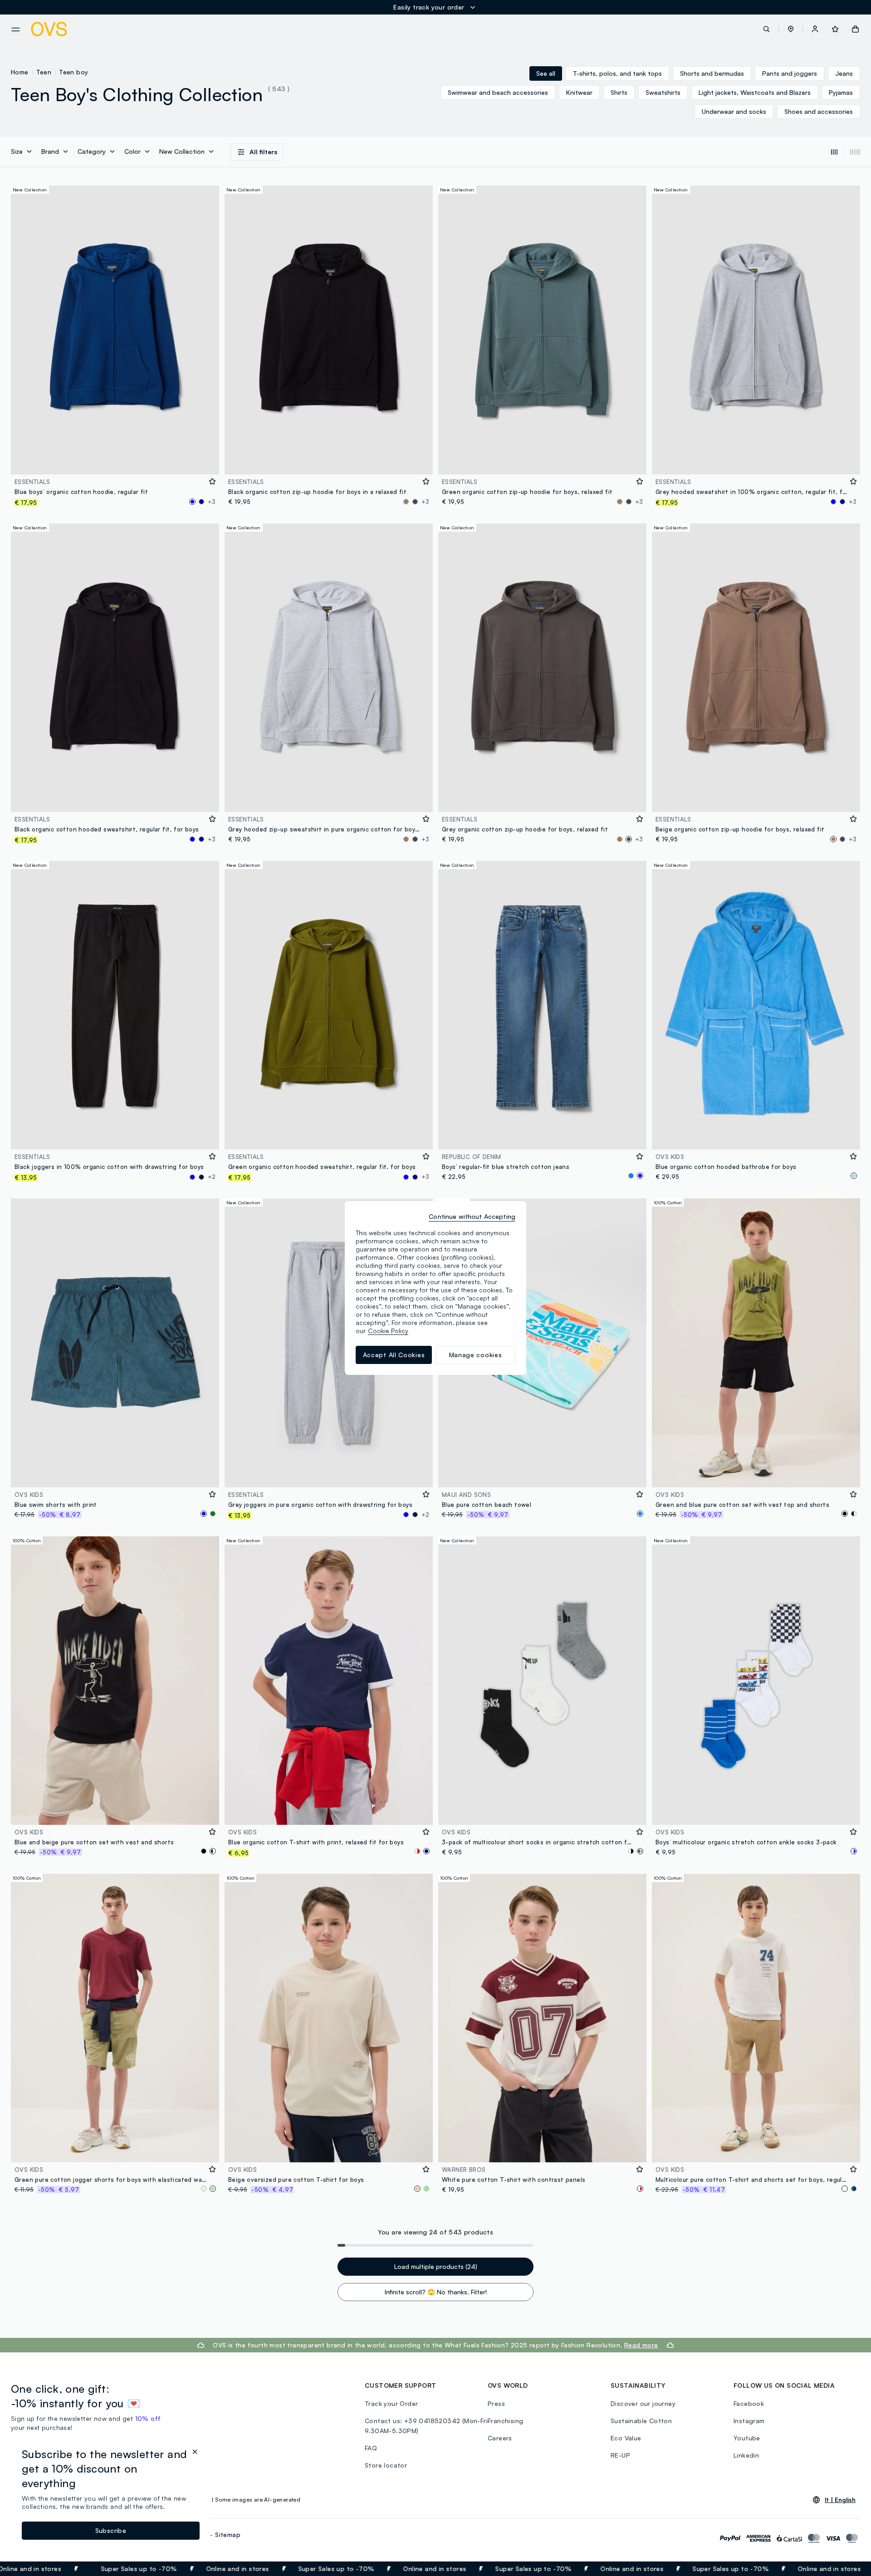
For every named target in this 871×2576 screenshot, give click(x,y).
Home (20, 72)
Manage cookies (476, 1355)
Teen (44, 72)
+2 (212, 1177)
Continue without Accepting (472, 1216)
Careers (500, 2438)
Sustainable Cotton (641, 2421)
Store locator (386, 2465)
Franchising (505, 2421)
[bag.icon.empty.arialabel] (855, 29)
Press (496, 2403)
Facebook (749, 2403)
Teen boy (73, 72)
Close (848, 2569)
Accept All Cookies (394, 1355)
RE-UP (620, 2455)
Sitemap (228, 2534)
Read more (641, 2345)
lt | (840, 2500)
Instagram (749, 2421)
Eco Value (626, 2438)
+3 (212, 502)
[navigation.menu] (16, 29)
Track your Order (391, 2403)
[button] (791, 29)
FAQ (371, 2448)
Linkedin (746, 2455)
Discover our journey (643, 2403)
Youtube (747, 2438)
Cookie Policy (388, 1331)
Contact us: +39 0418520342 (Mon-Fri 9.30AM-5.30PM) (426, 2426)
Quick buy (115, 462)
